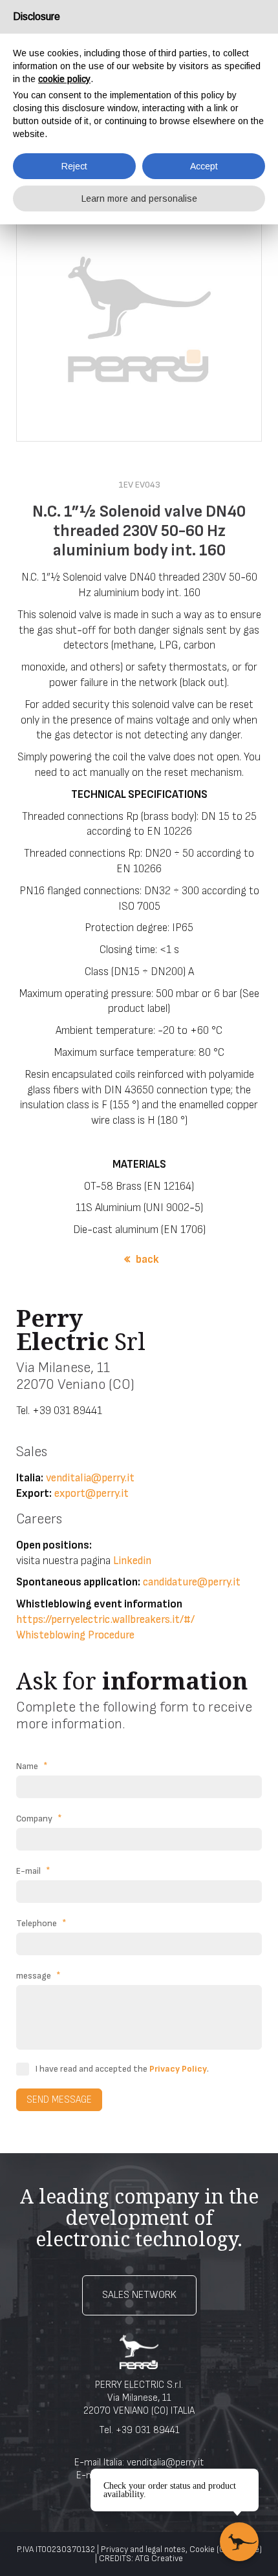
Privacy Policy (178, 2069)
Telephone (41, 1923)
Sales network (139, 2295)
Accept (204, 166)
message (38, 1976)
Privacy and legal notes (143, 2549)
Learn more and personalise (139, 199)
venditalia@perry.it (90, 1478)
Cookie (202, 2549)
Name (32, 1766)
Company (39, 1819)
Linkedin (132, 1561)
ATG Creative (159, 2559)
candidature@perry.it (192, 1582)
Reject (74, 166)
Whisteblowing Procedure (75, 1635)
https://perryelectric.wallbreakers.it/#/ (105, 1620)
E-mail (33, 1871)
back (147, 1260)
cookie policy (64, 79)
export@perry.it (91, 1494)
